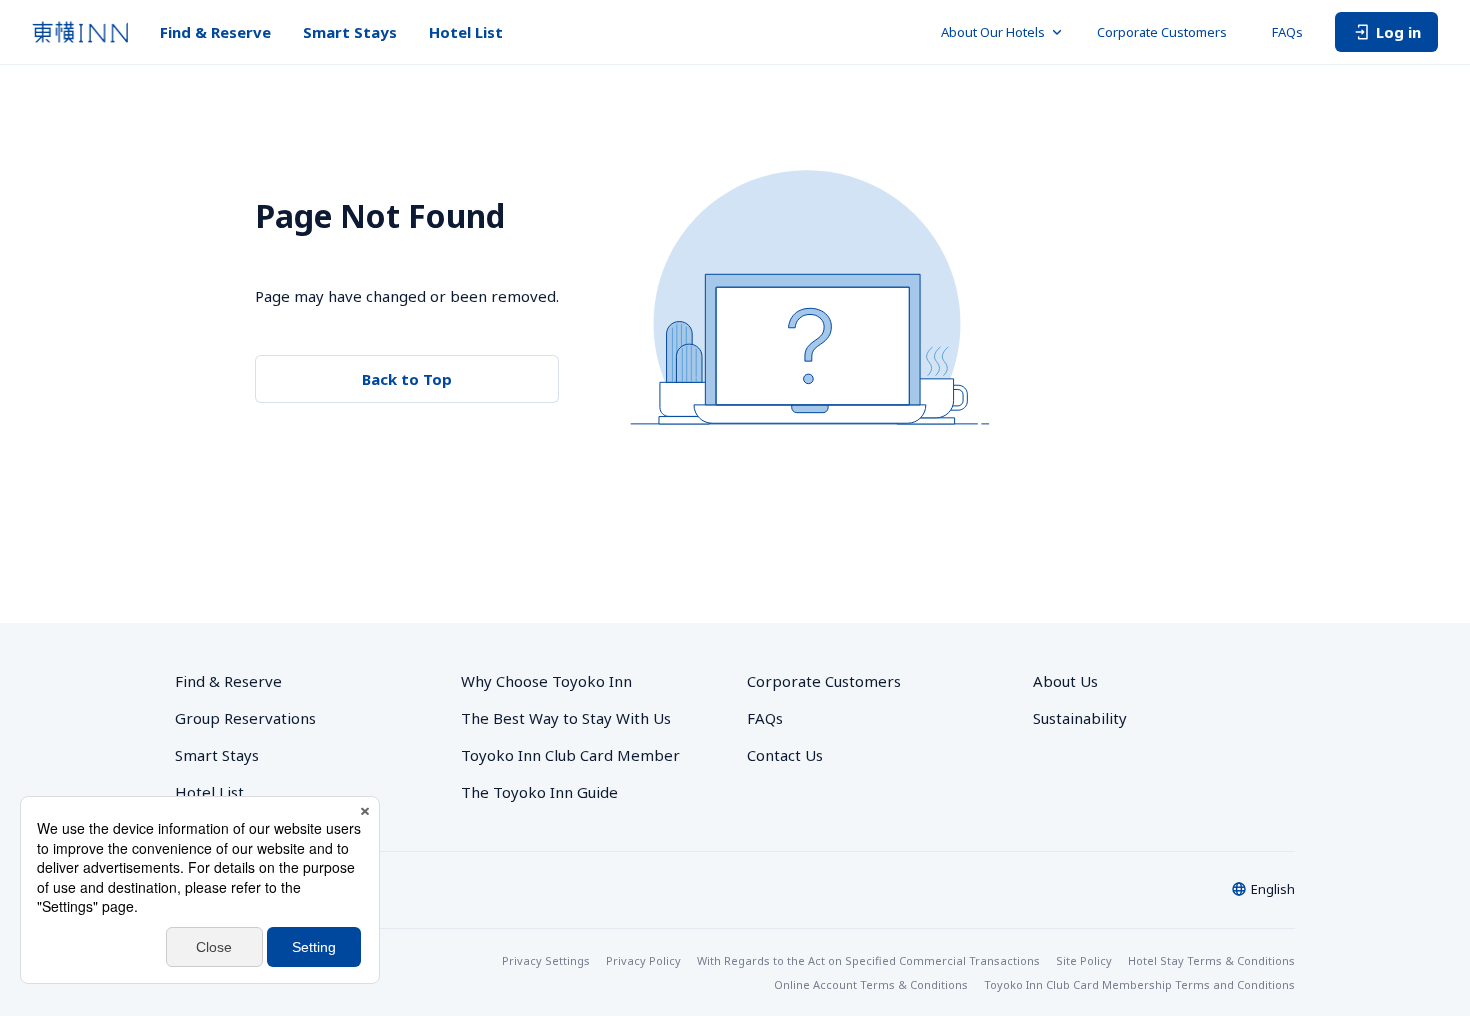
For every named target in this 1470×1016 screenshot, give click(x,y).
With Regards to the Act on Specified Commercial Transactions (868, 960)
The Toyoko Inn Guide (539, 792)
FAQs (1287, 32)
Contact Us (785, 755)
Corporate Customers (1168, 32)
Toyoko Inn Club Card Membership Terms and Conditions (1139, 984)
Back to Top (407, 379)
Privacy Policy (643, 960)
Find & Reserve (215, 32)
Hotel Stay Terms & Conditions (1211, 960)
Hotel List (466, 32)
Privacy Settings (546, 960)
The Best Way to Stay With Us (566, 718)
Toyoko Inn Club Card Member (570, 755)
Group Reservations (245, 718)
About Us (1065, 681)
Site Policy (1084, 960)
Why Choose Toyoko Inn (546, 681)
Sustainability (1080, 718)
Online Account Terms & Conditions (871, 984)
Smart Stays (350, 32)
